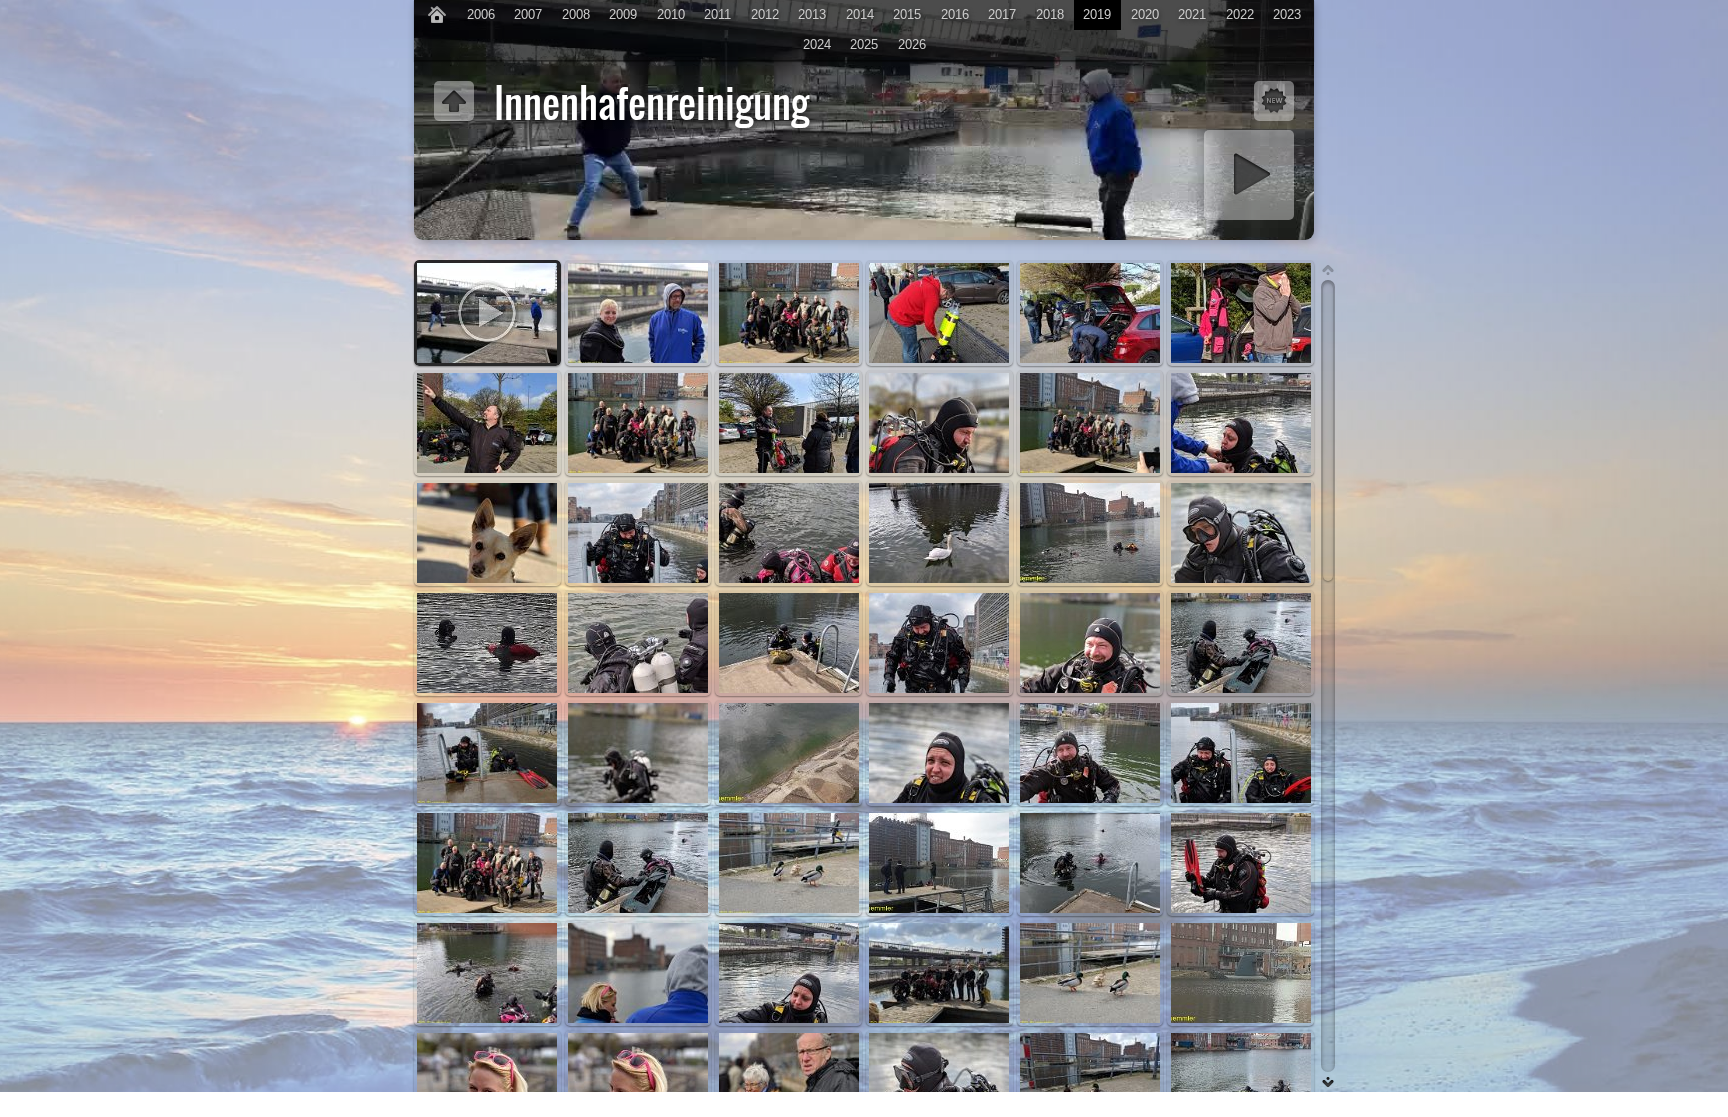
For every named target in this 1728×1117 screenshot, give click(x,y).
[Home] (437, 15)
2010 (671, 14)
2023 (1287, 14)
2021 (1192, 14)
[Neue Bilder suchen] (1274, 101)
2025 (864, 44)
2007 (528, 14)
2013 (812, 14)
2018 (1050, 14)
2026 (912, 44)
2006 (481, 14)
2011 (717, 14)
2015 (907, 14)
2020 (1145, 14)
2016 (955, 14)
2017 (1002, 14)
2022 (1240, 14)
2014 (860, 14)
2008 (576, 14)
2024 (817, 44)
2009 (623, 14)
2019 (1097, 14)
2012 (765, 14)
